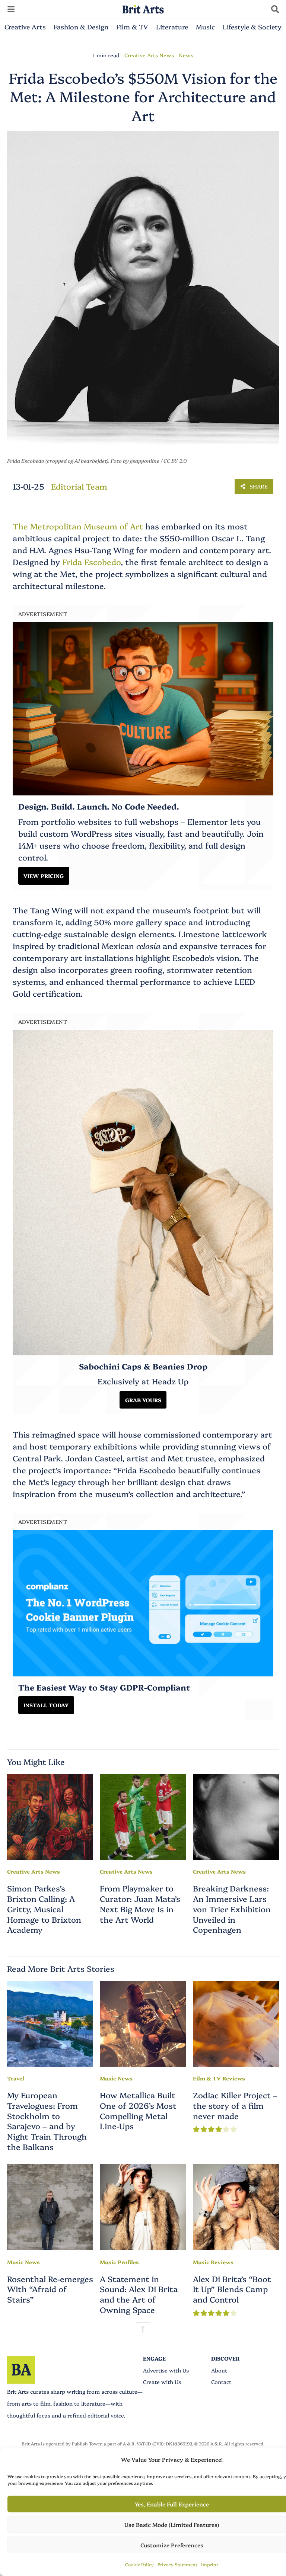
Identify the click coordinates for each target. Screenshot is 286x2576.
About (219, 2370)
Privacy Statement (177, 2564)
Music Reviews (213, 2262)
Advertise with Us (166, 2370)
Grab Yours (143, 1400)
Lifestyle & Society (252, 26)
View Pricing (44, 876)
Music (205, 26)
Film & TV (132, 26)
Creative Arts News (149, 55)
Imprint (210, 2564)
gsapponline (145, 461)
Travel (16, 2078)
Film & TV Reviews (219, 2078)
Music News (116, 2078)
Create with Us (162, 2382)
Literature (172, 26)
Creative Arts (25, 26)
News (186, 55)
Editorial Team (79, 486)
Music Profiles (119, 2262)
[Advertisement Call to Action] (143, 1603)
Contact (221, 2382)
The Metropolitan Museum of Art (78, 526)
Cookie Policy (139, 2564)
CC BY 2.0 (175, 461)
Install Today (46, 1705)
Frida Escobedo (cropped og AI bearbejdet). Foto (64, 461)
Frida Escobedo (91, 562)
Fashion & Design (81, 26)
